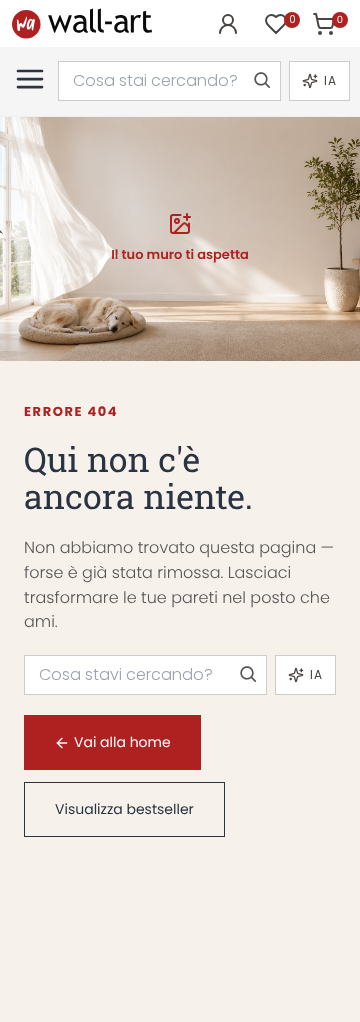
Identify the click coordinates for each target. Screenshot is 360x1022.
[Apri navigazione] (30, 79)
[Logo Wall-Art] (82, 23)
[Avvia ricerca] (261, 81)
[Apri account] (228, 24)
